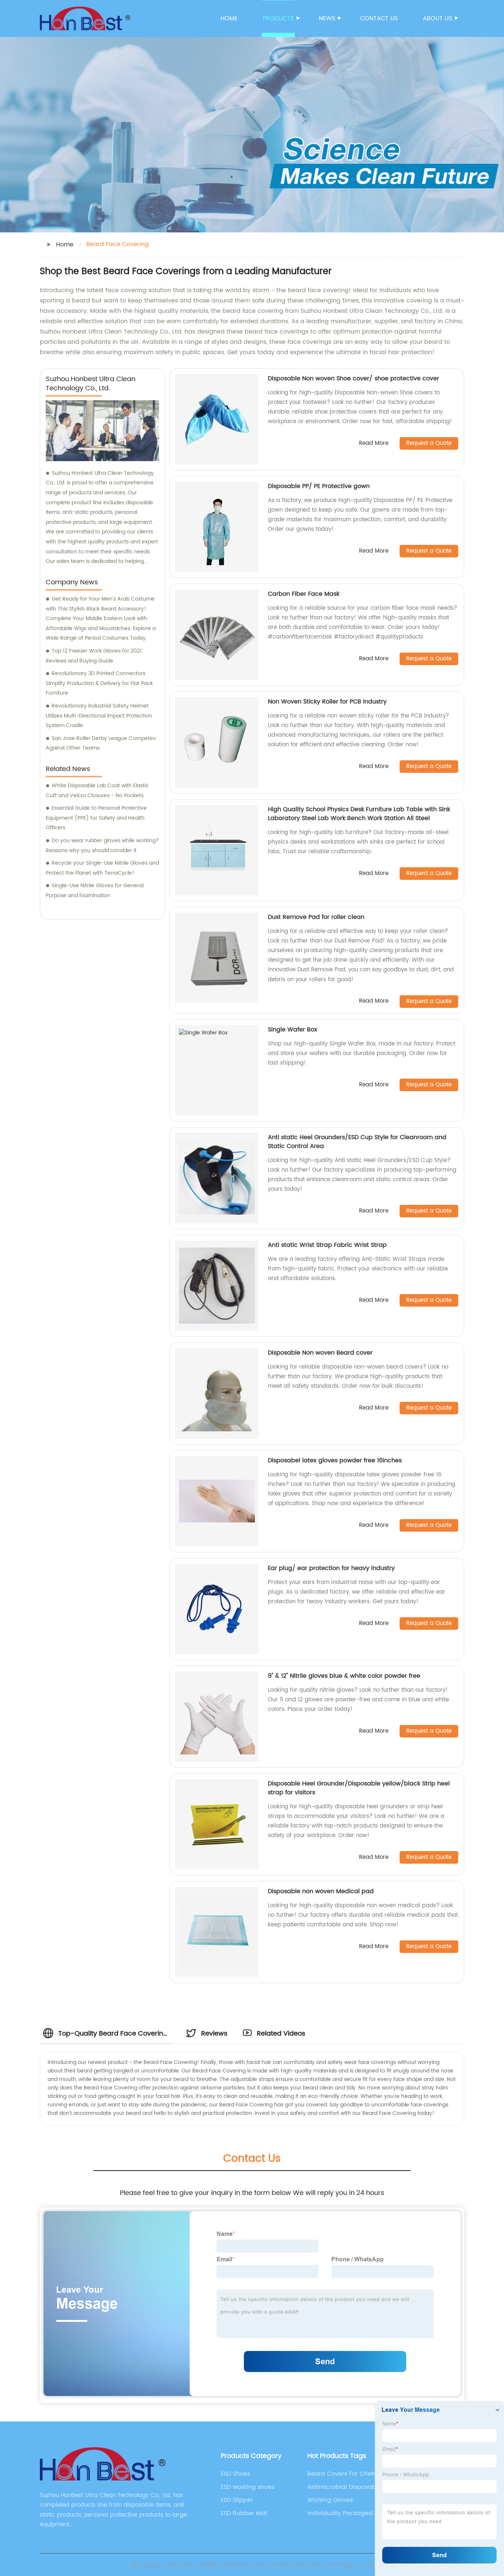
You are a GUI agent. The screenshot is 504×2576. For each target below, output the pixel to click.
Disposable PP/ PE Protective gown (319, 486)
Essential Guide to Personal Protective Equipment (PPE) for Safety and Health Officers (96, 818)
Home (229, 18)
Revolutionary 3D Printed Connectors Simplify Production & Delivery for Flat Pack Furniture (99, 683)
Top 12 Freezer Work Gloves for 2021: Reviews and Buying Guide (94, 656)
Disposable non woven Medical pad (321, 1891)
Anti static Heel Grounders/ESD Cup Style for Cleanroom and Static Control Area (357, 1142)
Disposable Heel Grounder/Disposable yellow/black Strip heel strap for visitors (359, 1788)
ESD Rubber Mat (244, 2513)
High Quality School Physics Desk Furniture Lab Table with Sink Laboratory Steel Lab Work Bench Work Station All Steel (359, 814)
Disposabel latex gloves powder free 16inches (335, 1460)
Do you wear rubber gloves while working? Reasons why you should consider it (102, 846)
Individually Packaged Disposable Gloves (340, 2513)
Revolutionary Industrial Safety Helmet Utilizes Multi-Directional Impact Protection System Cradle (99, 716)
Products (278, 18)
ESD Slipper (237, 2500)
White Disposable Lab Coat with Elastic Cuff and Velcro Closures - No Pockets (97, 791)
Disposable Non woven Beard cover (320, 1353)
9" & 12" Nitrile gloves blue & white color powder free (344, 1676)
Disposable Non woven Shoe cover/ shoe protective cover (353, 378)
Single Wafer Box (293, 1030)
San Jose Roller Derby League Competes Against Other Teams (101, 743)
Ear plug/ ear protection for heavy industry (331, 1568)
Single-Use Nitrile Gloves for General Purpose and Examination (95, 891)
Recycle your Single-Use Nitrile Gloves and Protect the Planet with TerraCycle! (102, 868)
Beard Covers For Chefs (342, 2474)
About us (437, 18)
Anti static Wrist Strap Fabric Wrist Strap (327, 1245)
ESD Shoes (235, 2474)
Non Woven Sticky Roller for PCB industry (327, 702)
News (327, 18)
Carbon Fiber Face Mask (304, 594)
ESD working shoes (248, 2487)
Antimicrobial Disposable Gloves (344, 2487)
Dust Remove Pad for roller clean (316, 917)
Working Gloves (330, 2500)
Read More (374, 444)
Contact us (379, 18)
